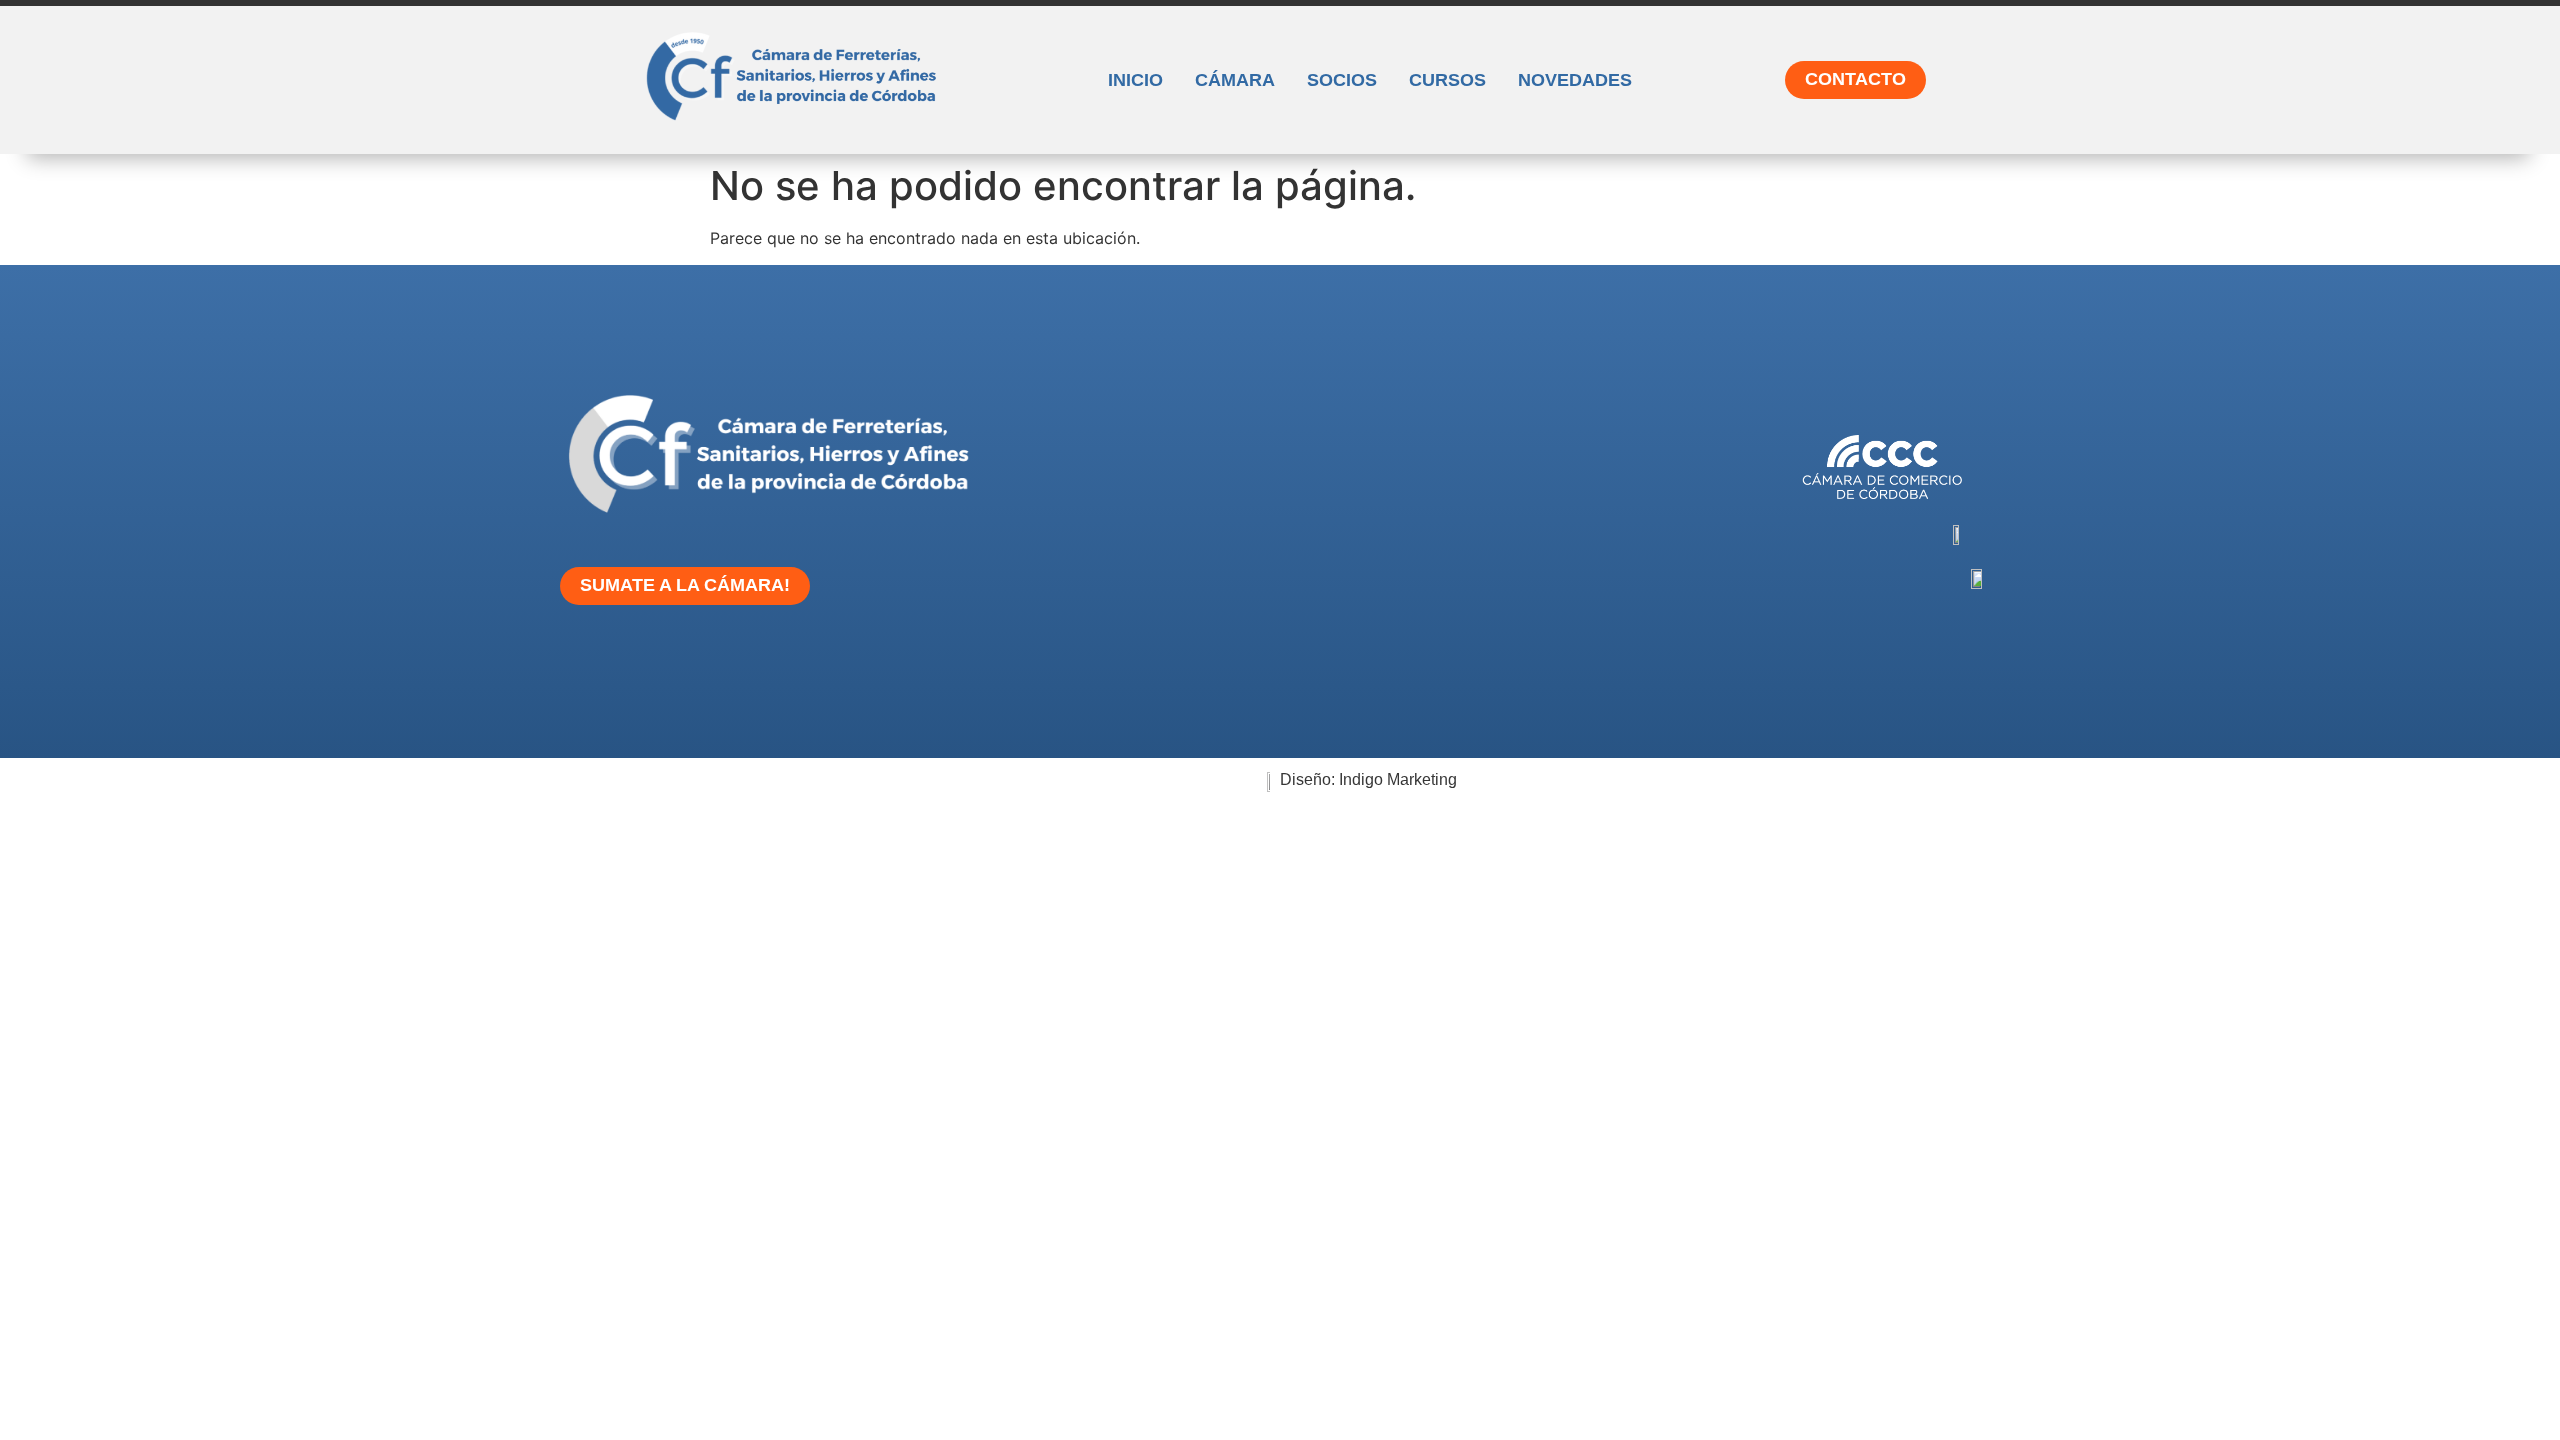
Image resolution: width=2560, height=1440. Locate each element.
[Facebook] (1126, 667)
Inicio (1135, 80)
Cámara (1235, 80)
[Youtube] (1250, 667)
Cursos (1447, 80)
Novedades (1575, 80)
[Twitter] (1188, 667)
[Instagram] (1064, 667)
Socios (1342, 80)
